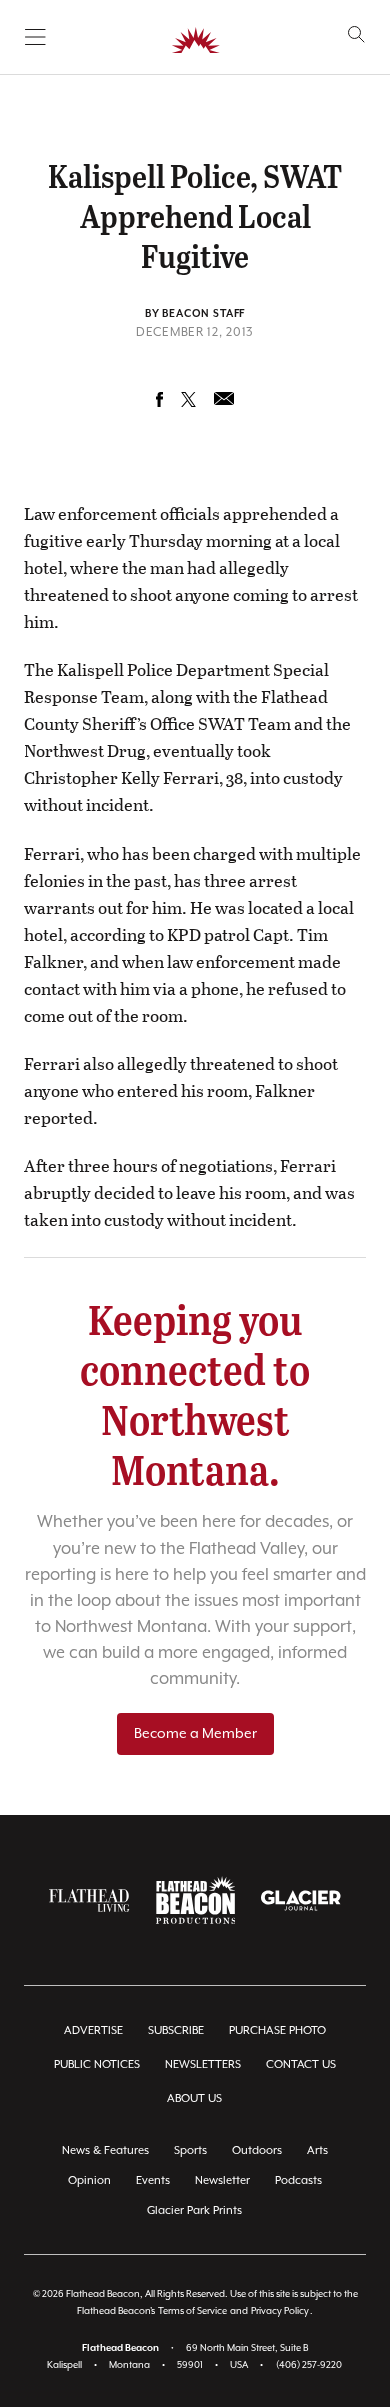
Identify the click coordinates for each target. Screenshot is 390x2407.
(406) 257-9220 (309, 2365)
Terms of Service (192, 2311)
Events (153, 2180)
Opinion (89, 2180)
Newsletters (203, 2064)
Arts (317, 2150)
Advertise (93, 2030)
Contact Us (301, 2064)
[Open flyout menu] (35, 37)
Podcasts (298, 2180)
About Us (194, 2098)
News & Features (105, 2150)
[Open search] (356, 34)
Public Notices (97, 2064)
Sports (190, 2150)
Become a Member (195, 1734)
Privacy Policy (280, 2311)
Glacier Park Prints (194, 2210)
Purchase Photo (277, 2030)
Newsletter (222, 2180)
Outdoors (257, 2150)
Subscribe (176, 2030)
